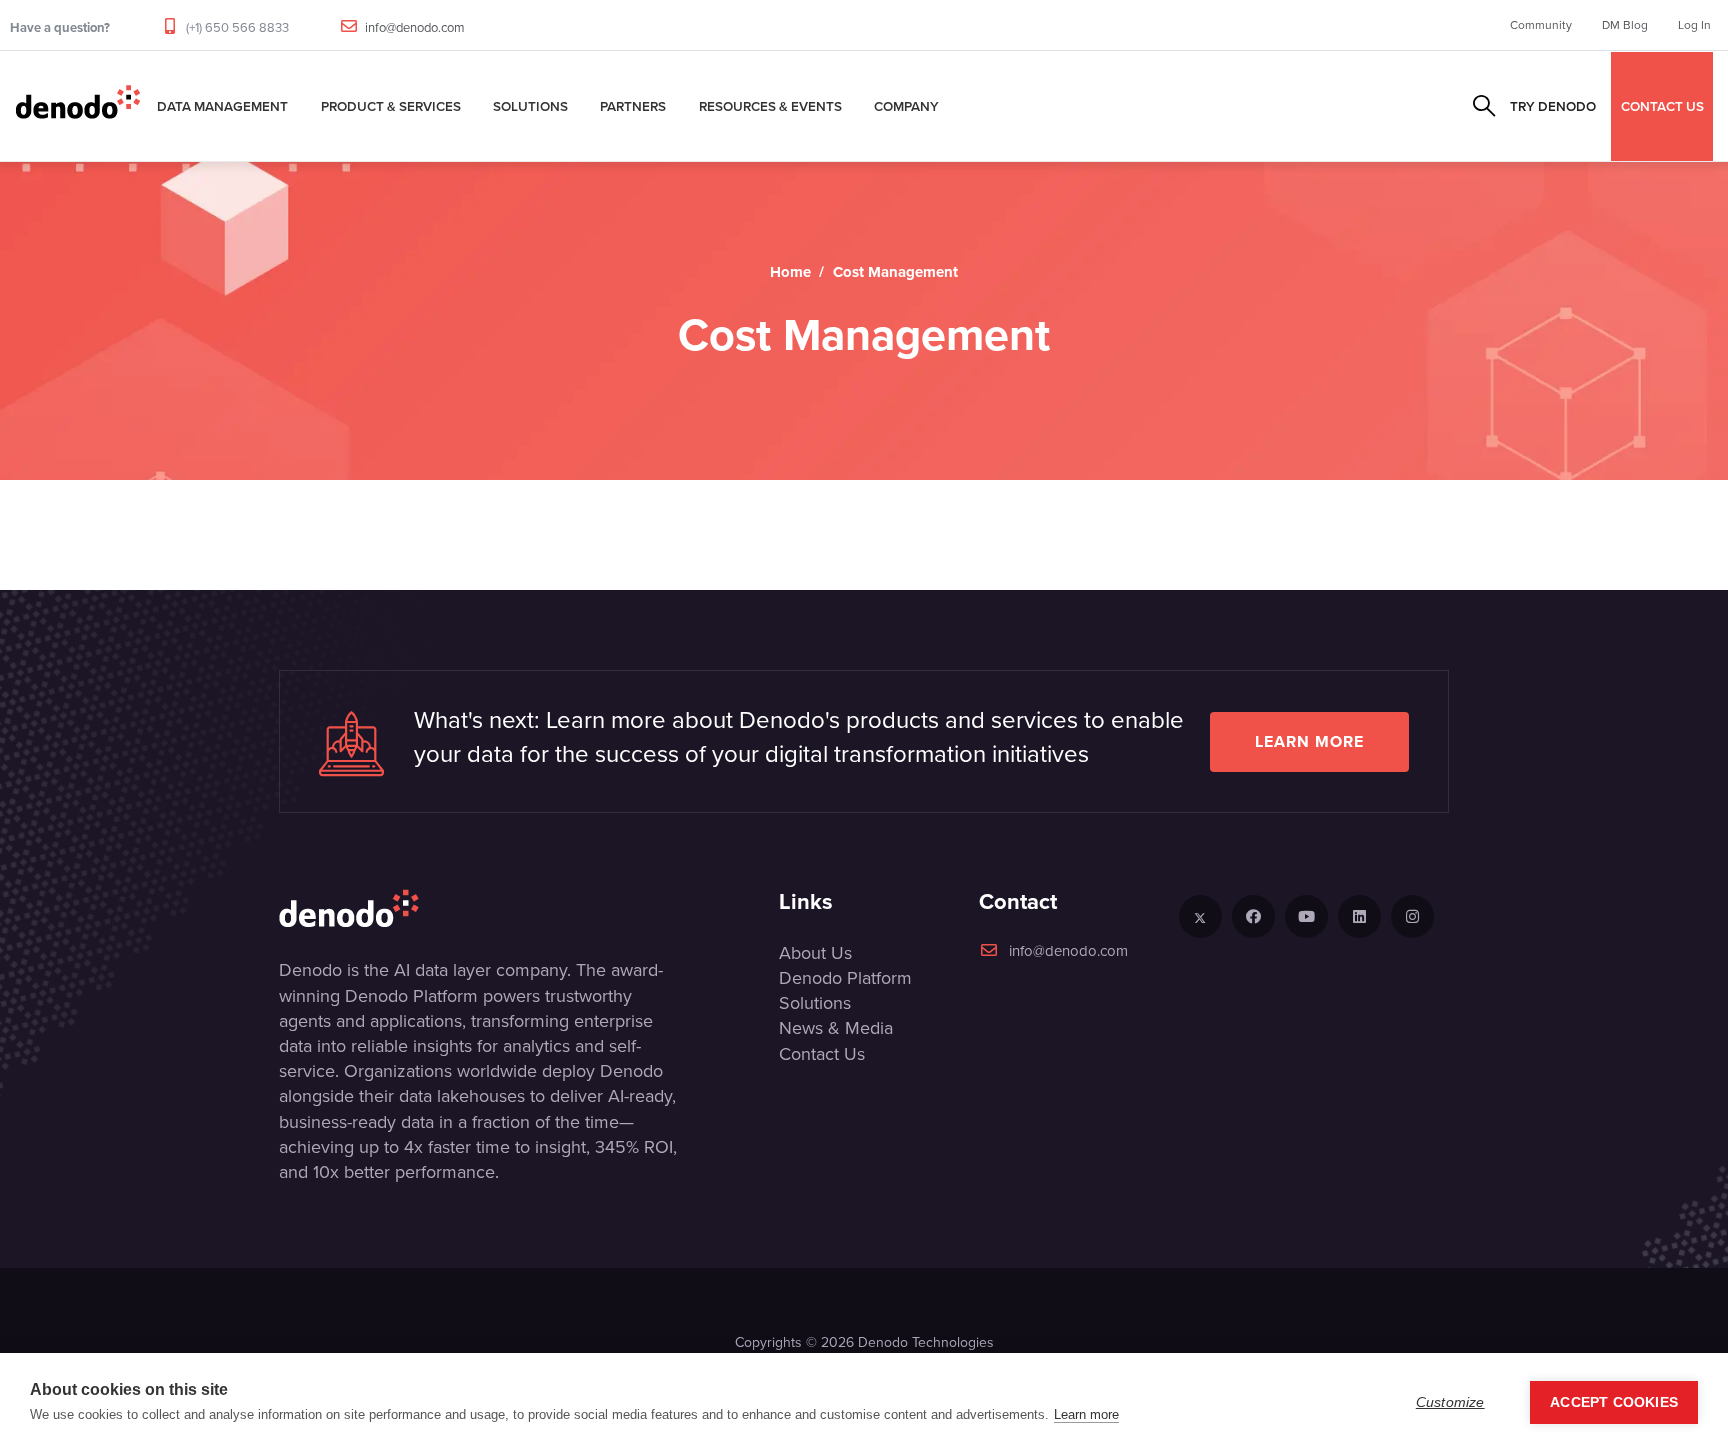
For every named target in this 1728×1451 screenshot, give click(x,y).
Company (906, 106)
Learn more (1309, 741)
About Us (815, 953)
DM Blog (1625, 25)
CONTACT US (1662, 106)
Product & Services (391, 106)
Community (1541, 25)
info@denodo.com (415, 27)
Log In (1694, 25)
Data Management (222, 106)
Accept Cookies (1614, 1402)
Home (790, 272)
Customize (1450, 1402)
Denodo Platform (845, 978)
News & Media (836, 1028)
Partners (633, 106)
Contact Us (822, 1054)
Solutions (530, 106)
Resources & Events (770, 106)
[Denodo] (78, 106)
